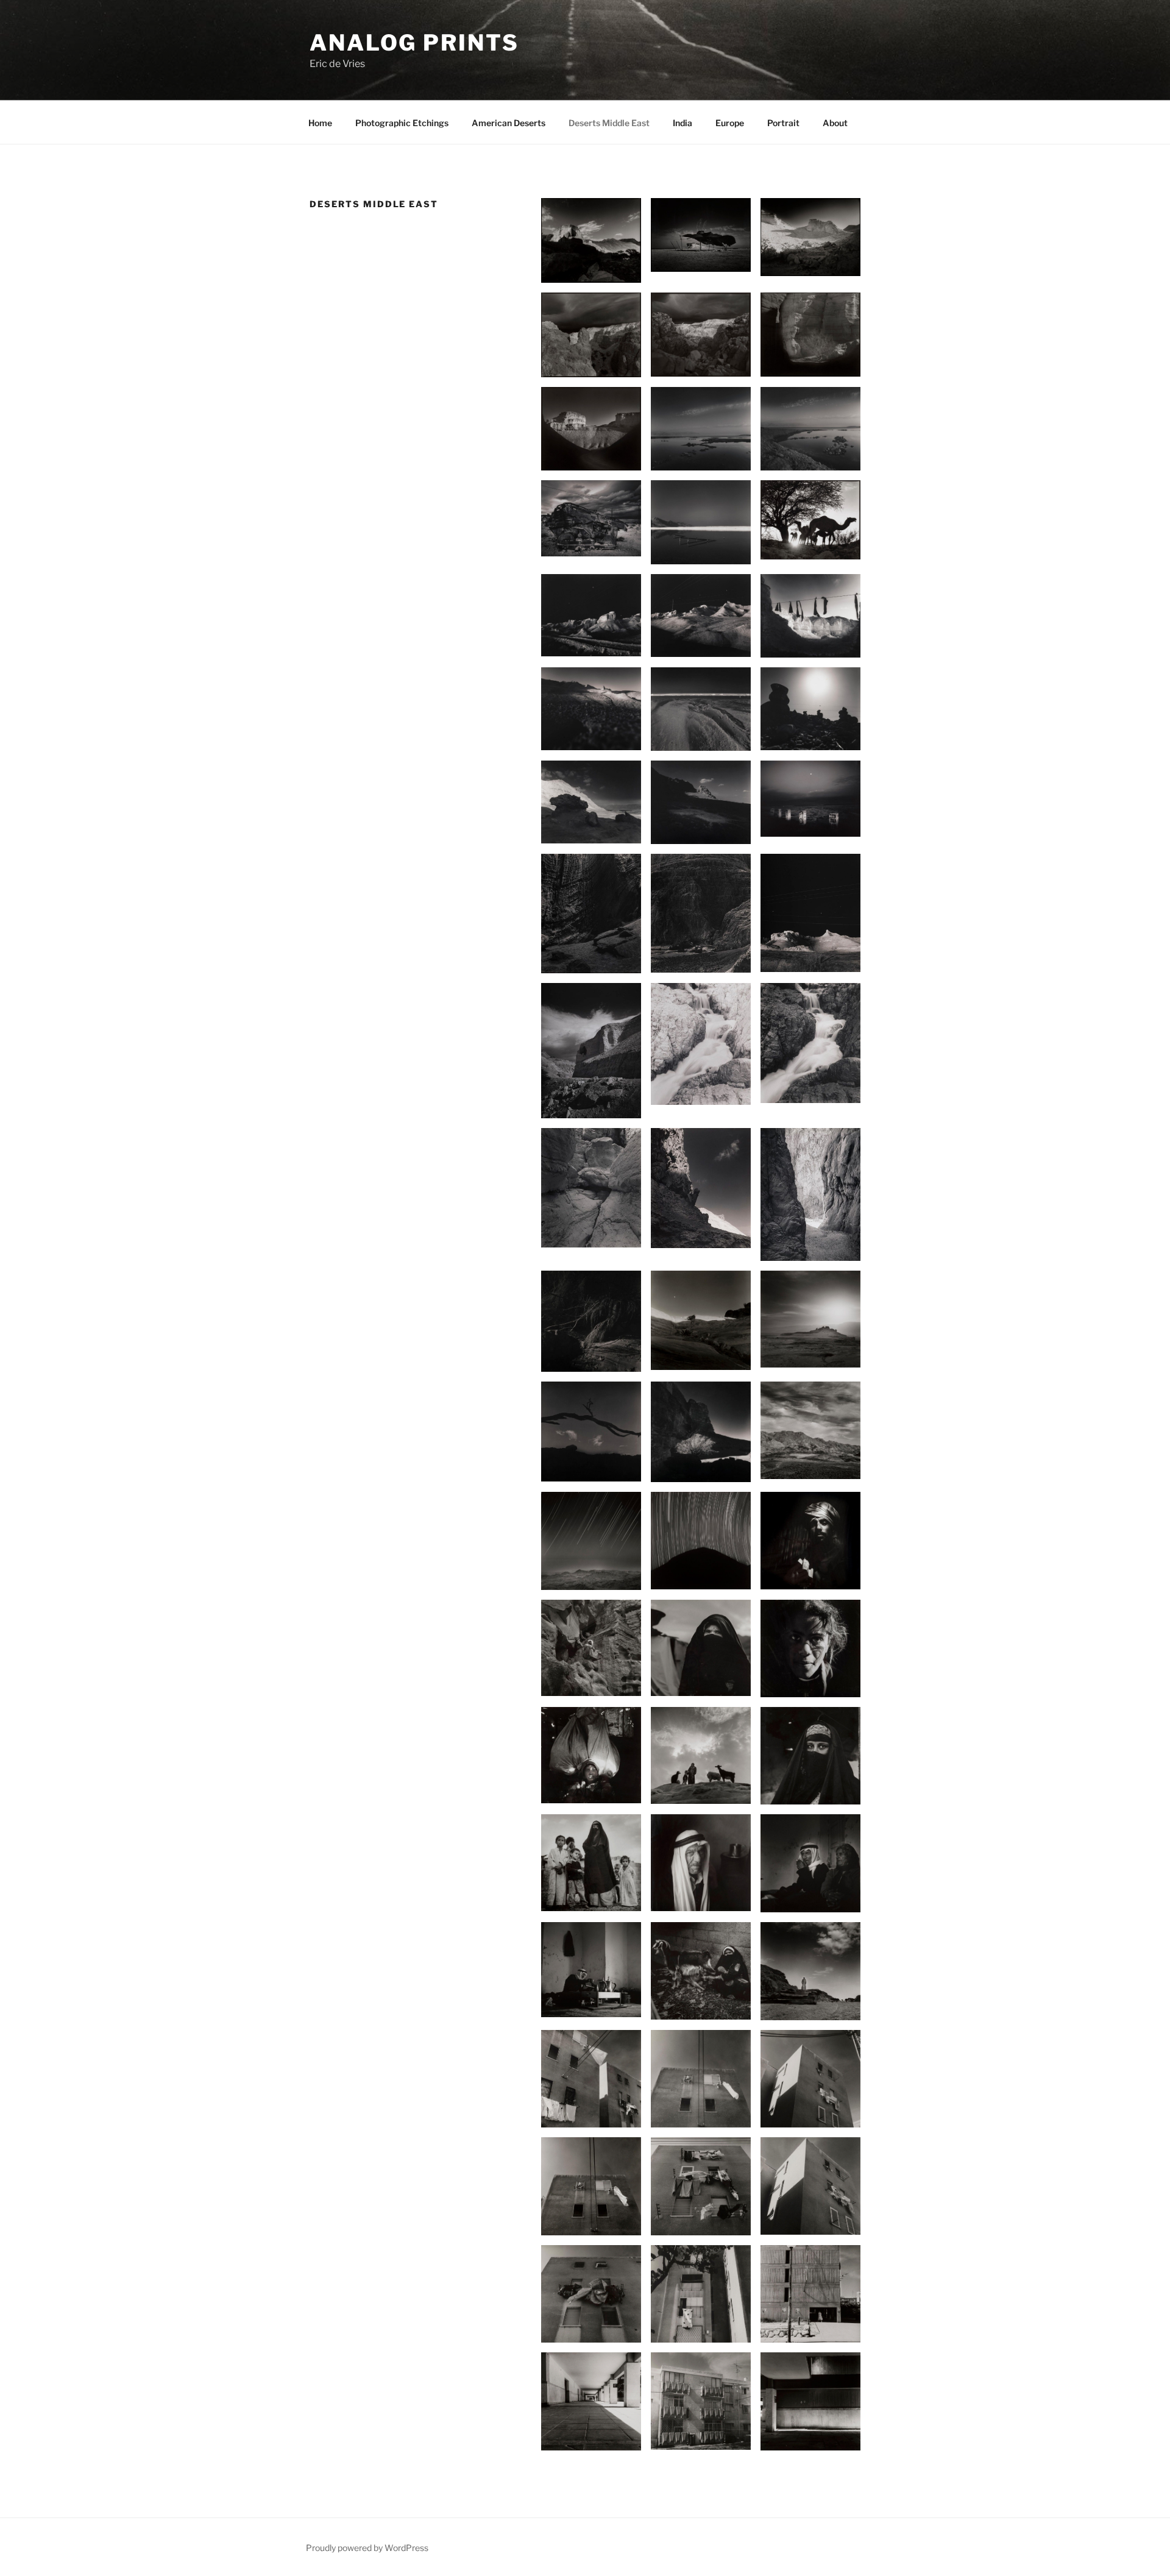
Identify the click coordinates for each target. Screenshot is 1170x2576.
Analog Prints (414, 43)
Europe (730, 123)
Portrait (783, 123)
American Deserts (509, 123)
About (835, 123)
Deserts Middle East (609, 123)
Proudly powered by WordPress (367, 2548)
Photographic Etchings (402, 123)
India (682, 123)
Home (320, 123)
